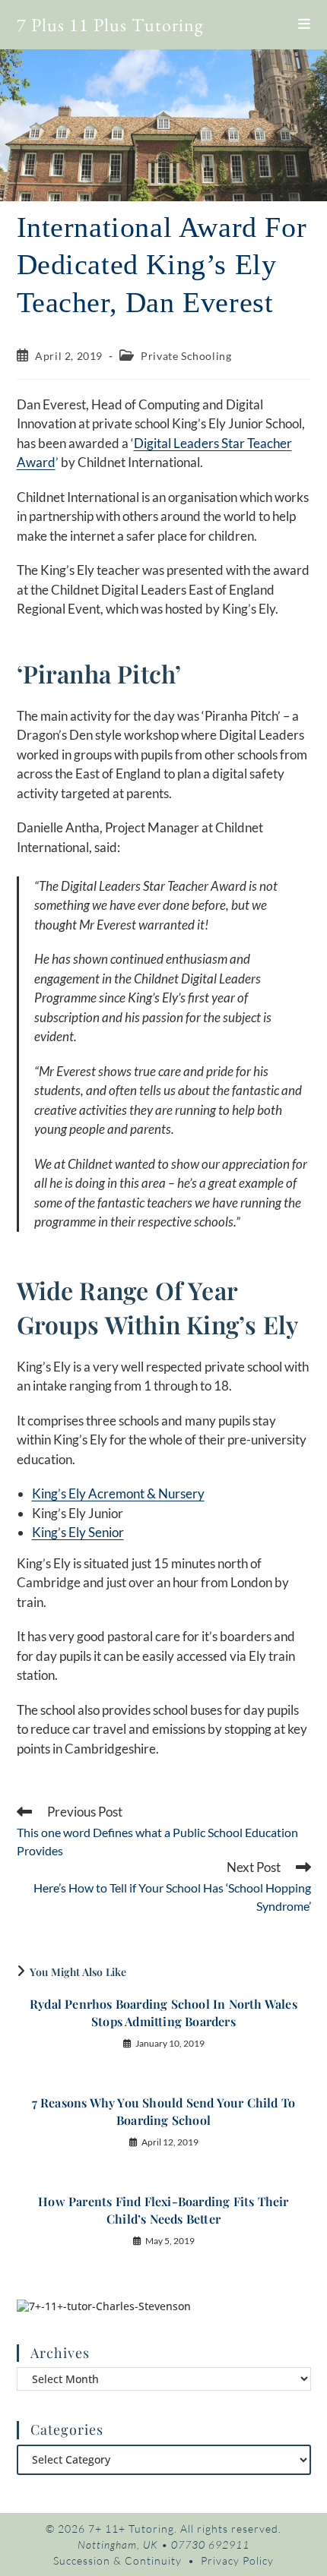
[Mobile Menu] (305, 24)
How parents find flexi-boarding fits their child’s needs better (163, 2210)
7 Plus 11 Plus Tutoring (110, 25)
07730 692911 (210, 2544)
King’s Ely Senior (78, 1532)
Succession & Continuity (117, 2560)
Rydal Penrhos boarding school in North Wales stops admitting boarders (163, 2012)
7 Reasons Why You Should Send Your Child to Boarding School (164, 2111)
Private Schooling (186, 356)
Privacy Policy (237, 2560)
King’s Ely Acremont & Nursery (118, 1493)
